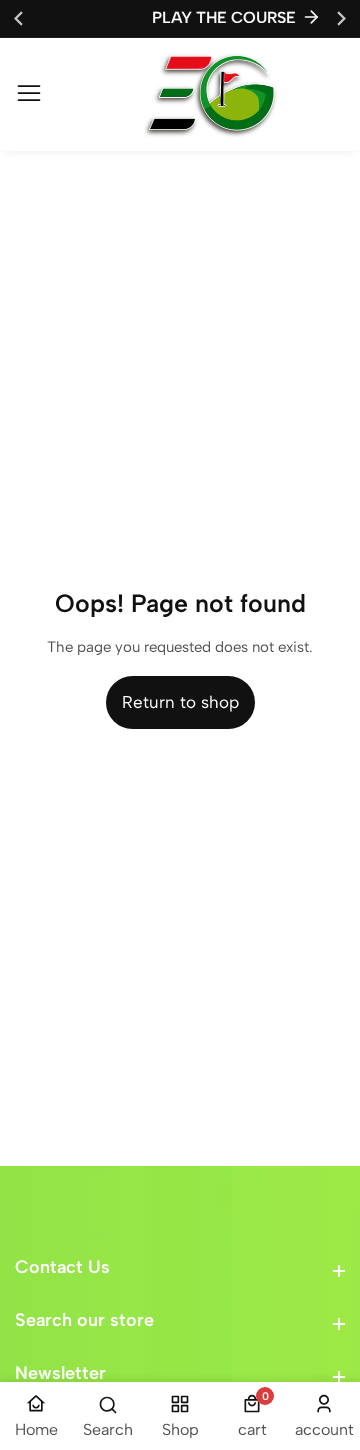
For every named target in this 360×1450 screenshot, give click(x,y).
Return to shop (180, 702)
